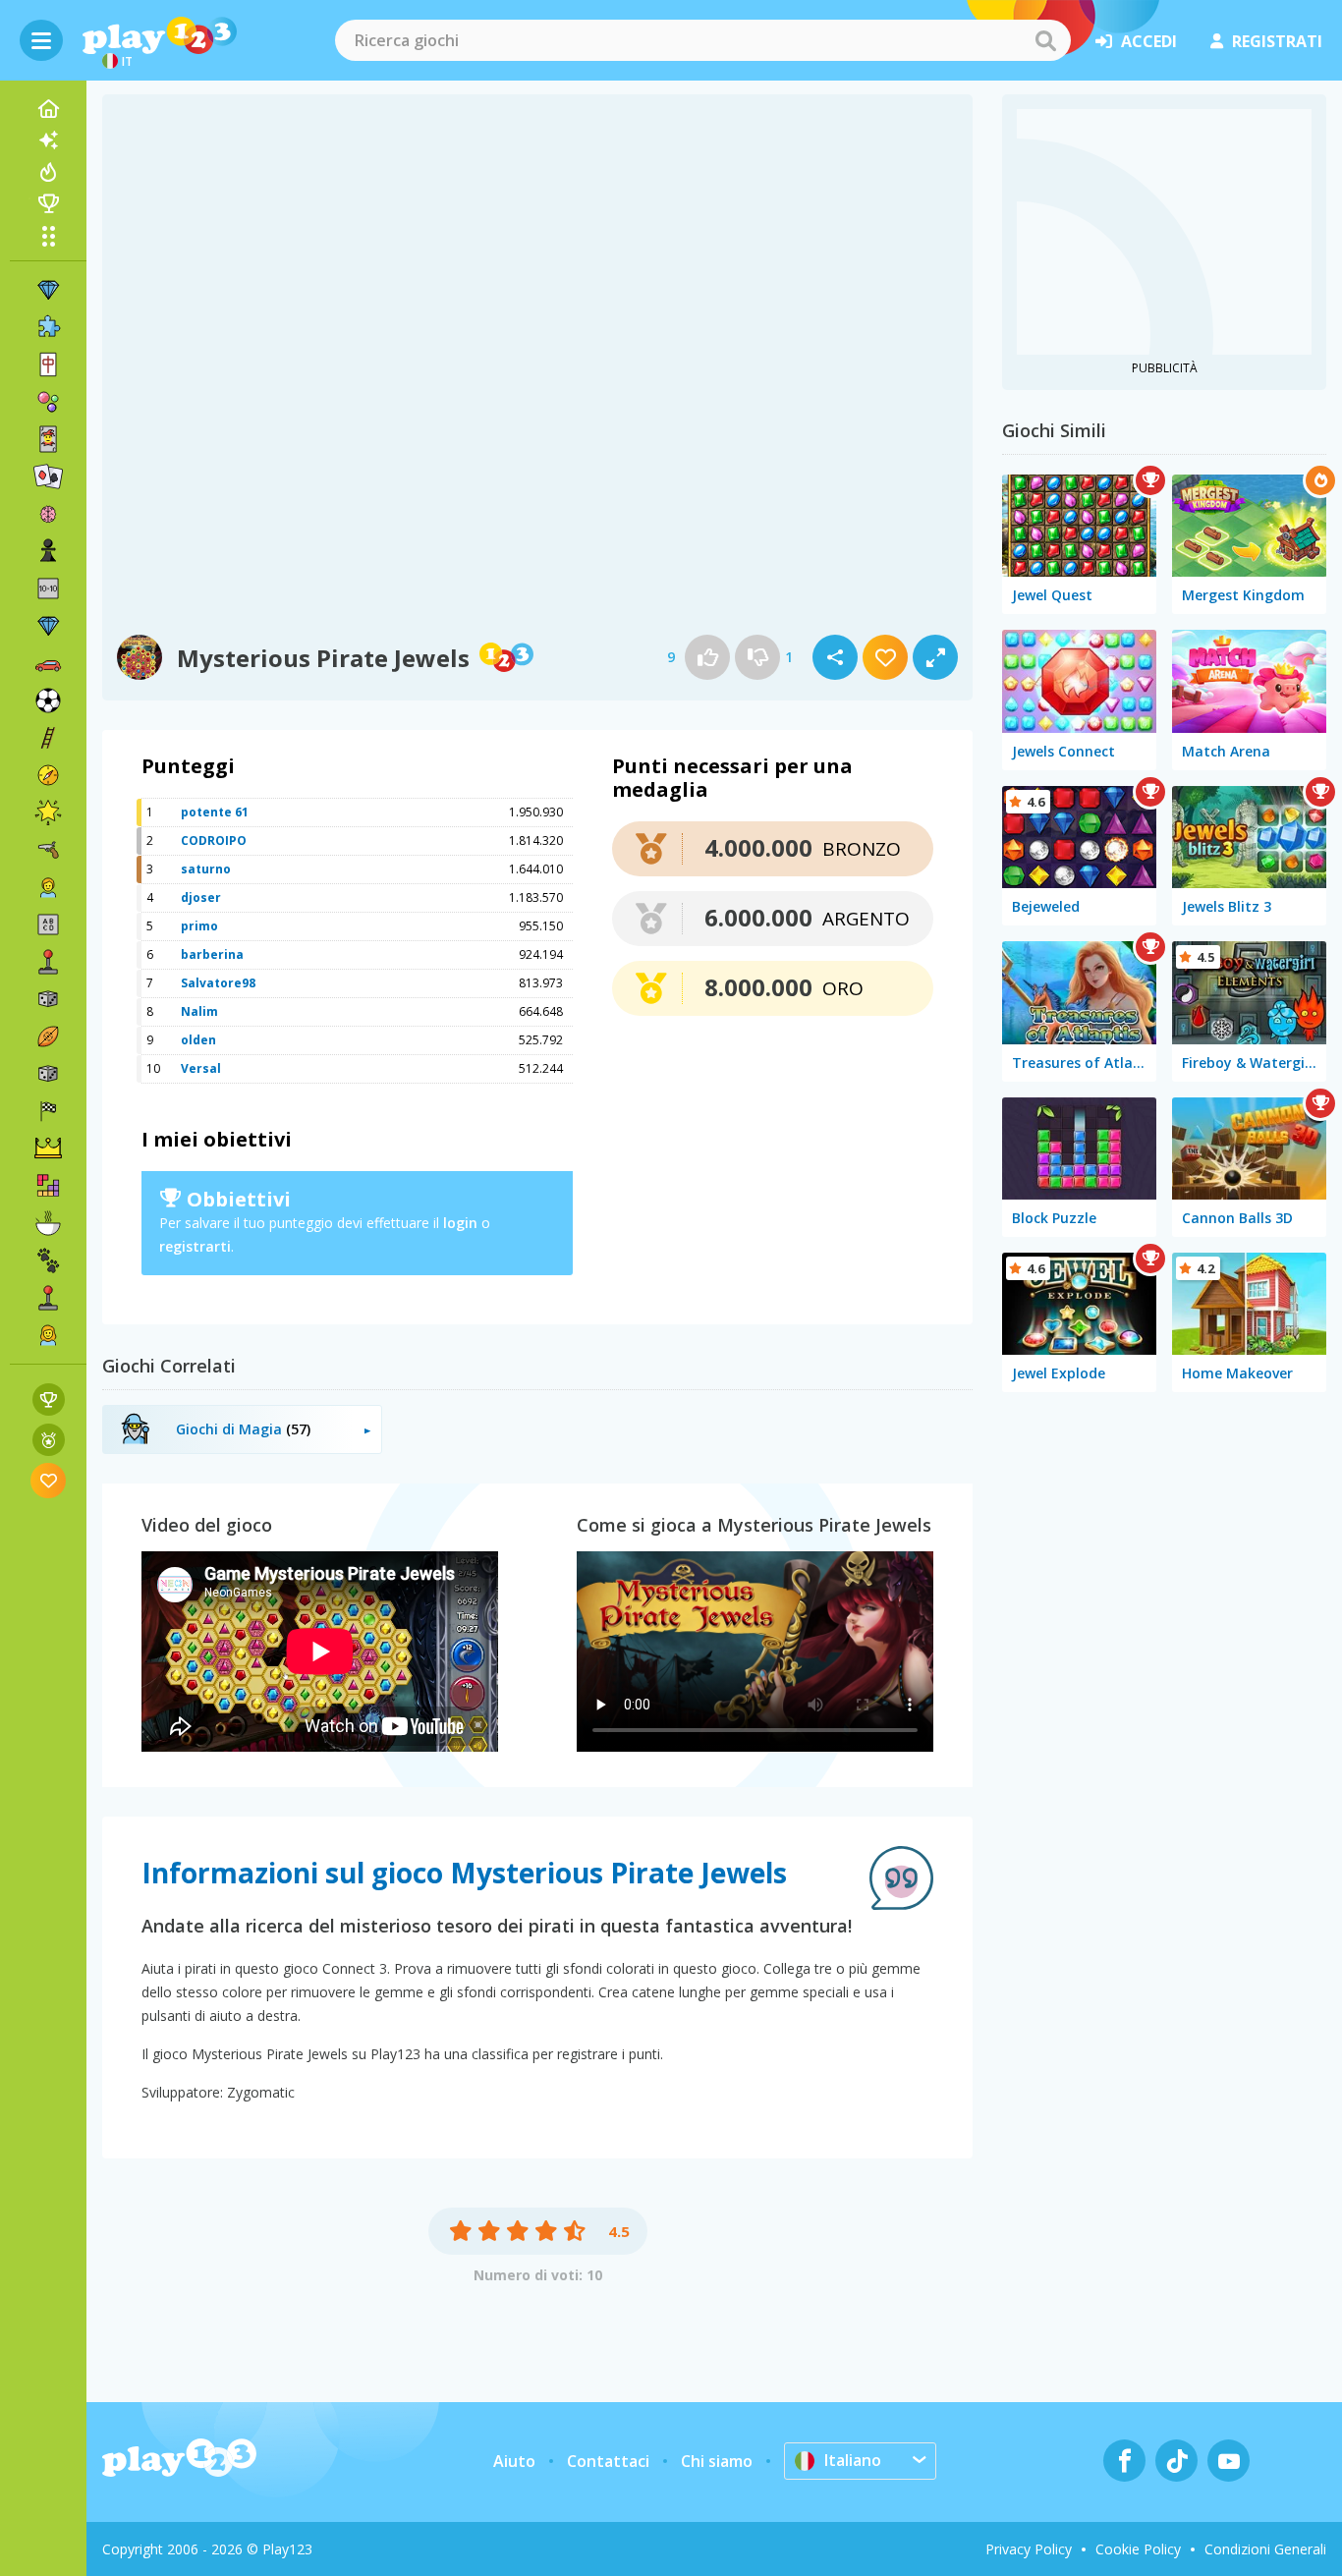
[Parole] (48, 924)
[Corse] (48, 1111)
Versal (201, 1068)
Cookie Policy (1138, 2549)
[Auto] (48, 663)
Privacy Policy (1029, 2549)
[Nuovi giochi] (48, 140)
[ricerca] (1045, 40)
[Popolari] (48, 172)
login (460, 1223)
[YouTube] (1229, 2461)
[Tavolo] (48, 999)
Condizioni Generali (1265, 2549)
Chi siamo (717, 2461)
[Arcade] (48, 962)
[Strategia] (48, 1148)
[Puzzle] (48, 327)
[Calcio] (48, 700)
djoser (201, 897)
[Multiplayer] (48, 1298)
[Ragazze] (48, 1335)
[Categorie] (48, 236)
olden (198, 1040)
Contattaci (608, 2461)
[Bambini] (48, 887)
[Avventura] (48, 775)
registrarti (195, 1246)
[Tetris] (48, 1186)
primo (199, 926)
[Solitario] (48, 476)
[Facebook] (1124, 2461)
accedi (1149, 41)
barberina (212, 954)
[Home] (48, 109)
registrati (1277, 41)
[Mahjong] (48, 364)
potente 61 (215, 812)
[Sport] (48, 1036)
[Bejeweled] (48, 626)
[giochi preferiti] (49, 1480)
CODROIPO (214, 840)
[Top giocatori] (48, 203)
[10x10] (48, 588)
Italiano (853, 2460)
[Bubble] (48, 402)
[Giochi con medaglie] (49, 1440)
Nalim (199, 1011)
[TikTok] (1176, 2461)
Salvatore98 (218, 983)
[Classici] (48, 1074)
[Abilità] (48, 738)
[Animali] (48, 1260)
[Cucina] (48, 1223)
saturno (206, 869)
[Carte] (48, 439)
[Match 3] (48, 290)
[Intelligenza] (48, 514)
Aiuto (514, 2461)
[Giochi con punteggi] (49, 1400)
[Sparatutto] (48, 850)
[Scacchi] (48, 551)
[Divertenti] (48, 812)
